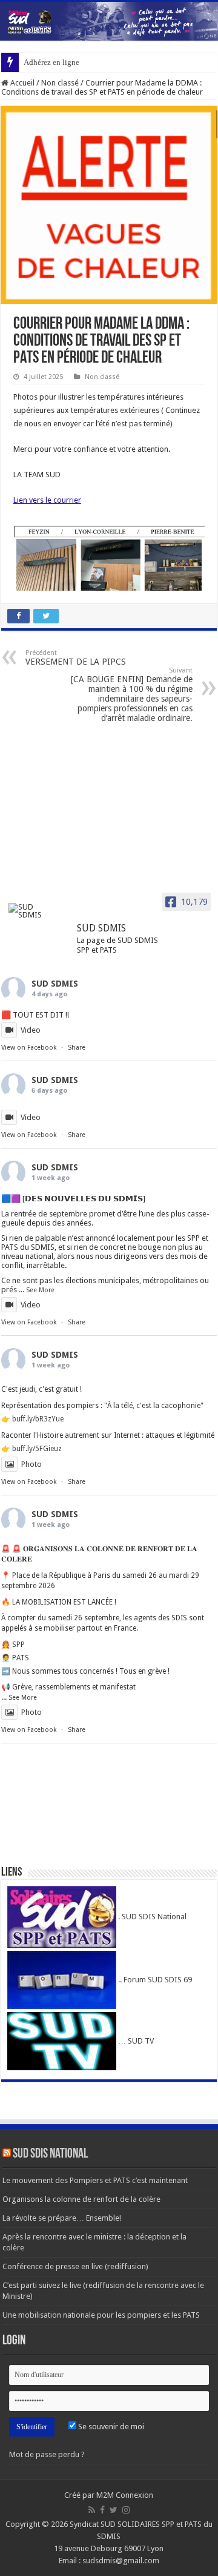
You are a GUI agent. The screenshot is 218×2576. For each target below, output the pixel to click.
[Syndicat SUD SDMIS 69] (109, 21)
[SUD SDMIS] (31, 911)
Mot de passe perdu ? (47, 2454)
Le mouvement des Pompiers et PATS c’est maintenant (95, 2180)
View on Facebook (29, 1048)
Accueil (21, 83)
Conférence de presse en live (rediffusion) (75, 2266)
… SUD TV (135, 2041)
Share (77, 1048)
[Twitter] (114, 2510)
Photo (31, 1464)
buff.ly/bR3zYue (38, 1419)
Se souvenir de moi (110, 2427)
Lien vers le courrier (47, 500)
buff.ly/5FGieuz (37, 1449)
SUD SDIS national (50, 2154)
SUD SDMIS (55, 984)
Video (31, 1030)
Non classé (60, 83)
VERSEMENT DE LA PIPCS (76, 658)
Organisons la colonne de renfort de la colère (81, 2199)
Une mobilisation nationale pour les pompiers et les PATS (101, 2315)
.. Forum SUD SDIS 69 (154, 1980)
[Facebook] (102, 2510)
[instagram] (126, 2510)
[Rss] (92, 2510)
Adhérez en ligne (51, 62)
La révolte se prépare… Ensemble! (62, 2218)
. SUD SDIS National (151, 1917)
